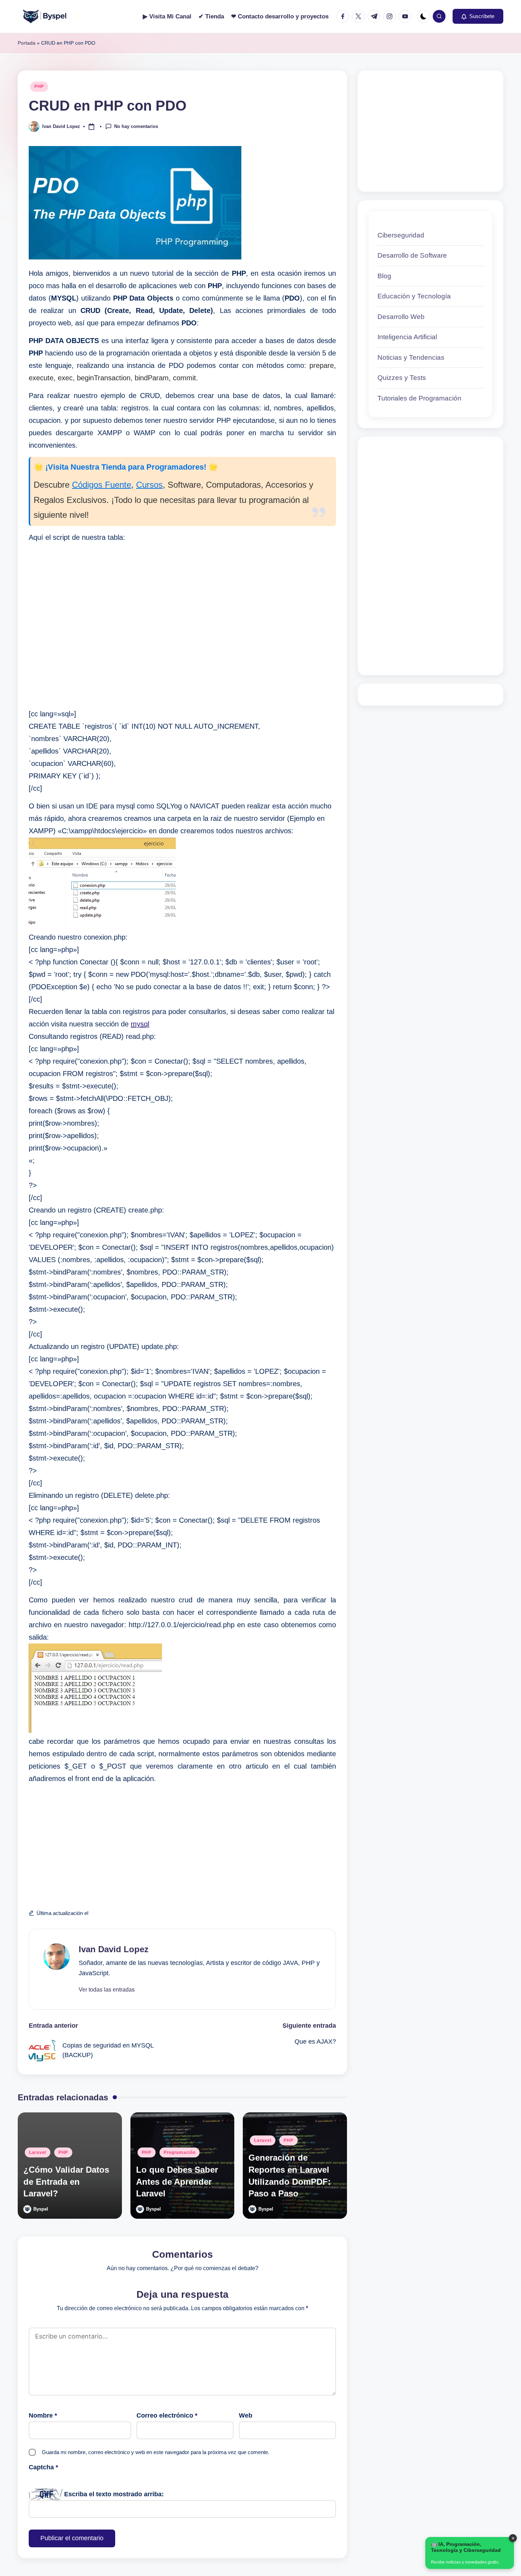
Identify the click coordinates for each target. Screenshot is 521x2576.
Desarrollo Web (401, 317)
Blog (384, 276)
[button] (478, 16)
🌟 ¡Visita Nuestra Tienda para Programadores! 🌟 (126, 467)
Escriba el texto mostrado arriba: (114, 2494)
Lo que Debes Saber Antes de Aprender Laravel (177, 2182)
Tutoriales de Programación (419, 398)
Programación (180, 2152)
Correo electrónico (167, 2415)
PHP (39, 86)
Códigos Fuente (102, 485)
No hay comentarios (136, 126)
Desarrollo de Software (412, 256)
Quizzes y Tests (402, 378)
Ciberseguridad (401, 235)
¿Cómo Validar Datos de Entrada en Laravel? (66, 2182)
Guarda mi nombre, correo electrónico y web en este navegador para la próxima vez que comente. (156, 2452)
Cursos (149, 485)
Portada (27, 43)
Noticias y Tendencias (411, 357)
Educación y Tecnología (414, 296)
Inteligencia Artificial (407, 337)
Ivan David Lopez (114, 1949)
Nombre (43, 2415)
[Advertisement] (182, 626)
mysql (140, 1024)
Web (246, 2415)
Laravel (38, 2152)
